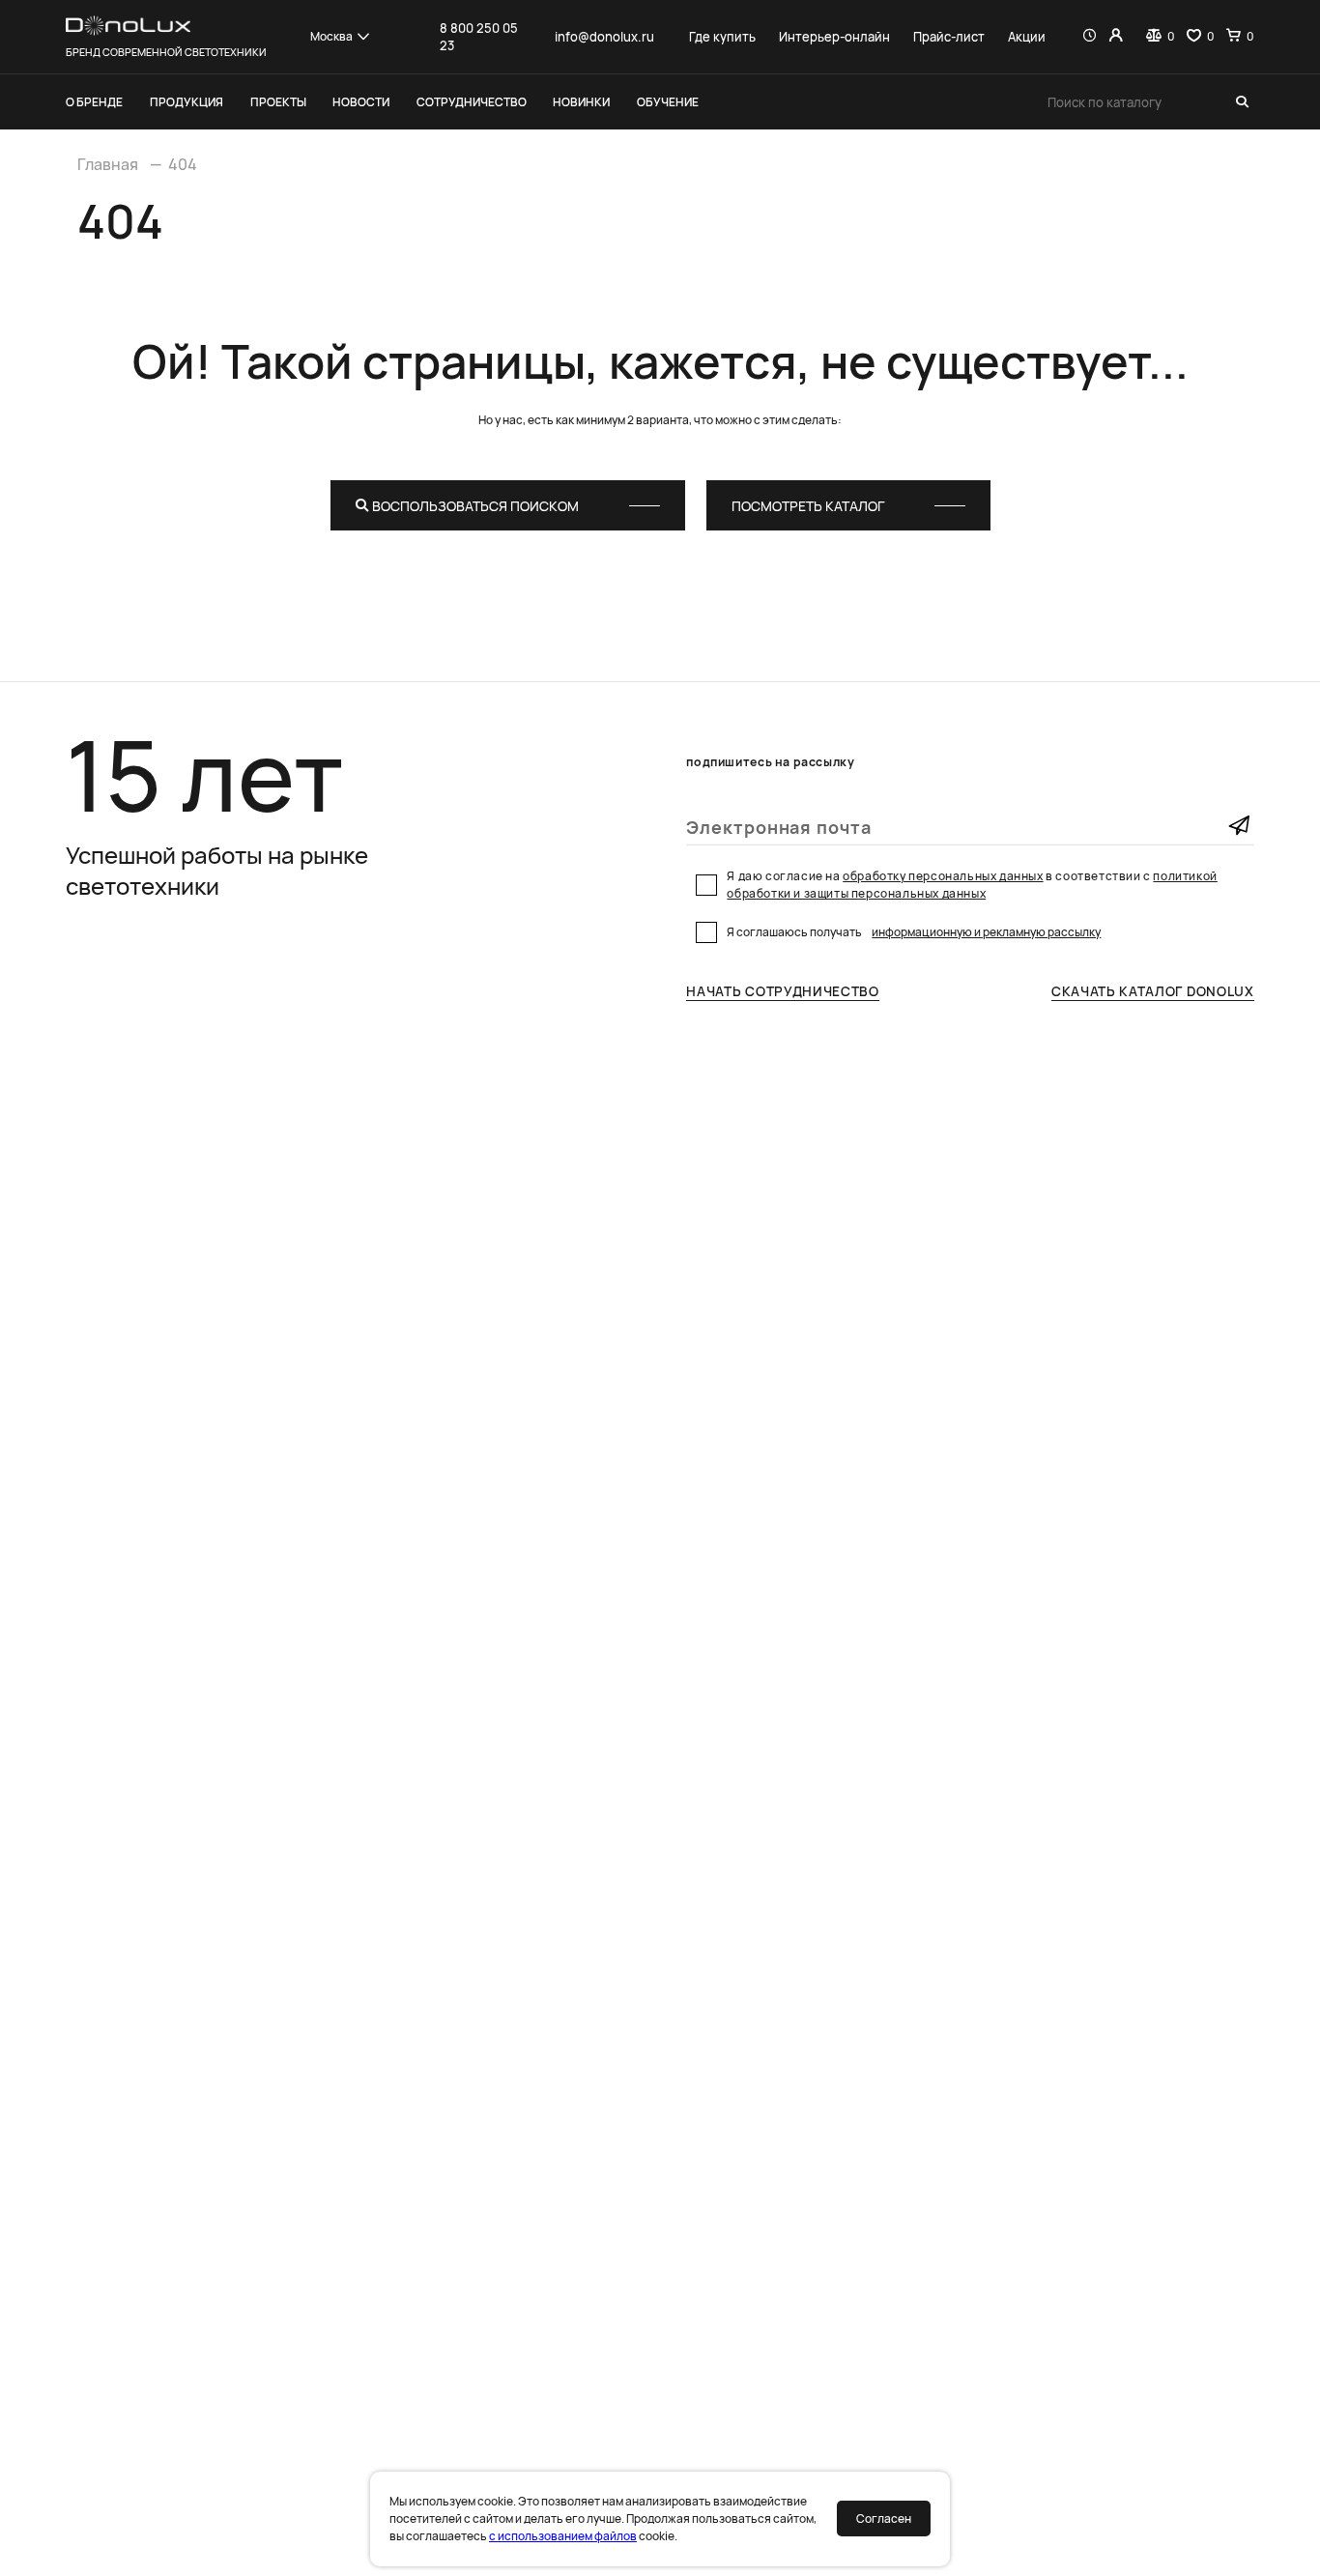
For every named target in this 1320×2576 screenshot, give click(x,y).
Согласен (884, 2519)
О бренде (94, 102)
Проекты (278, 102)
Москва (331, 36)
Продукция (187, 102)
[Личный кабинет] (1116, 37)
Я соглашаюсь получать (914, 932)
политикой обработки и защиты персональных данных (972, 885)
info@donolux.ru (604, 37)
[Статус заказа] (1090, 37)
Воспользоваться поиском (474, 506)
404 (183, 164)
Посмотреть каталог (808, 506)
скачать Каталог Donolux (1153, 991)
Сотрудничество (472, 102)
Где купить (722, 37)
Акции (1027, 37)
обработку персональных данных (943, 876)
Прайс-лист (949, 37)
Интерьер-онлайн (834, 37)
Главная (108, 164)
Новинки (581, 102)
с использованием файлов (563, 2536)
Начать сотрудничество (782, 991)
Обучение (668, 102)
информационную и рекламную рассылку (986, 932)
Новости (361, 102)
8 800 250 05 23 (479, 37)
